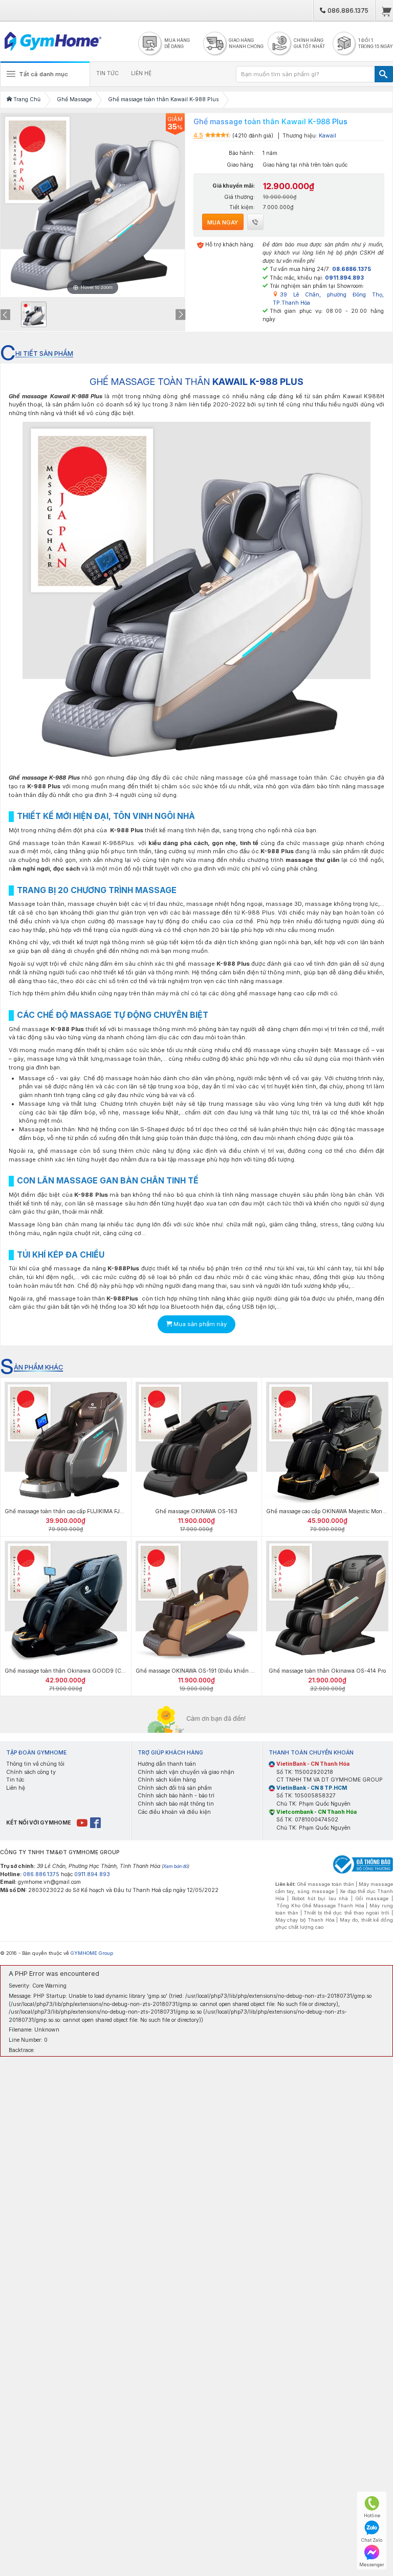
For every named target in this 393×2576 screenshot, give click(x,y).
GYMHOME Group (92, 1953)
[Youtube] (83, 1823)
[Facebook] (96, 1823)
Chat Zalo (372, 2540)
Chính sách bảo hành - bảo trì (176, 1796)
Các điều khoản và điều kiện (174, 1812)
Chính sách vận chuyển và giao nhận (186, 1772)
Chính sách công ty (31, 1772)
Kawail (327, 136)
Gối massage (372, 1898)
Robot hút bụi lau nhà (320, 1898)
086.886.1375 (347, 10)
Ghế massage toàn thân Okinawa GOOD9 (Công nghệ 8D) (81, 1671)
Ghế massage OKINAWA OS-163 (196, 1511)
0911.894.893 (92, 1874)
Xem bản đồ (176, 1866)
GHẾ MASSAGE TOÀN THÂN (196, 382)
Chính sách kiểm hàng (167, 1780)
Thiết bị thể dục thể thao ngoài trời (347, 1913)
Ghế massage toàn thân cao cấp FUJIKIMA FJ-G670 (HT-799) (84, 1511)
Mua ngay (223, 222)
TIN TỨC (107, 73)
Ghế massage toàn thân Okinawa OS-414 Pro (327, 1671)
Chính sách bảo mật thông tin (176, 1804)
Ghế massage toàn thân (326, 1884)
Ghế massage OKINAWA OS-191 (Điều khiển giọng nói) (206, 1671)
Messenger (372, 2564)
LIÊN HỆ (141, 73)
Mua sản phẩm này (199, 1324)
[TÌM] (384, 74)
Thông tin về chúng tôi (35, 1764)
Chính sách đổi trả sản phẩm (175, 1788)
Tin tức (15, 1780)
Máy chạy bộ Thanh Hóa (305, 1920)
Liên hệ (16, 1788)
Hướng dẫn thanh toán (167, 1764)
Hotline (372, 2515)
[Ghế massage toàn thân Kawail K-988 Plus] (34, 314)
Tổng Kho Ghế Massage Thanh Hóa (320, 1906)
